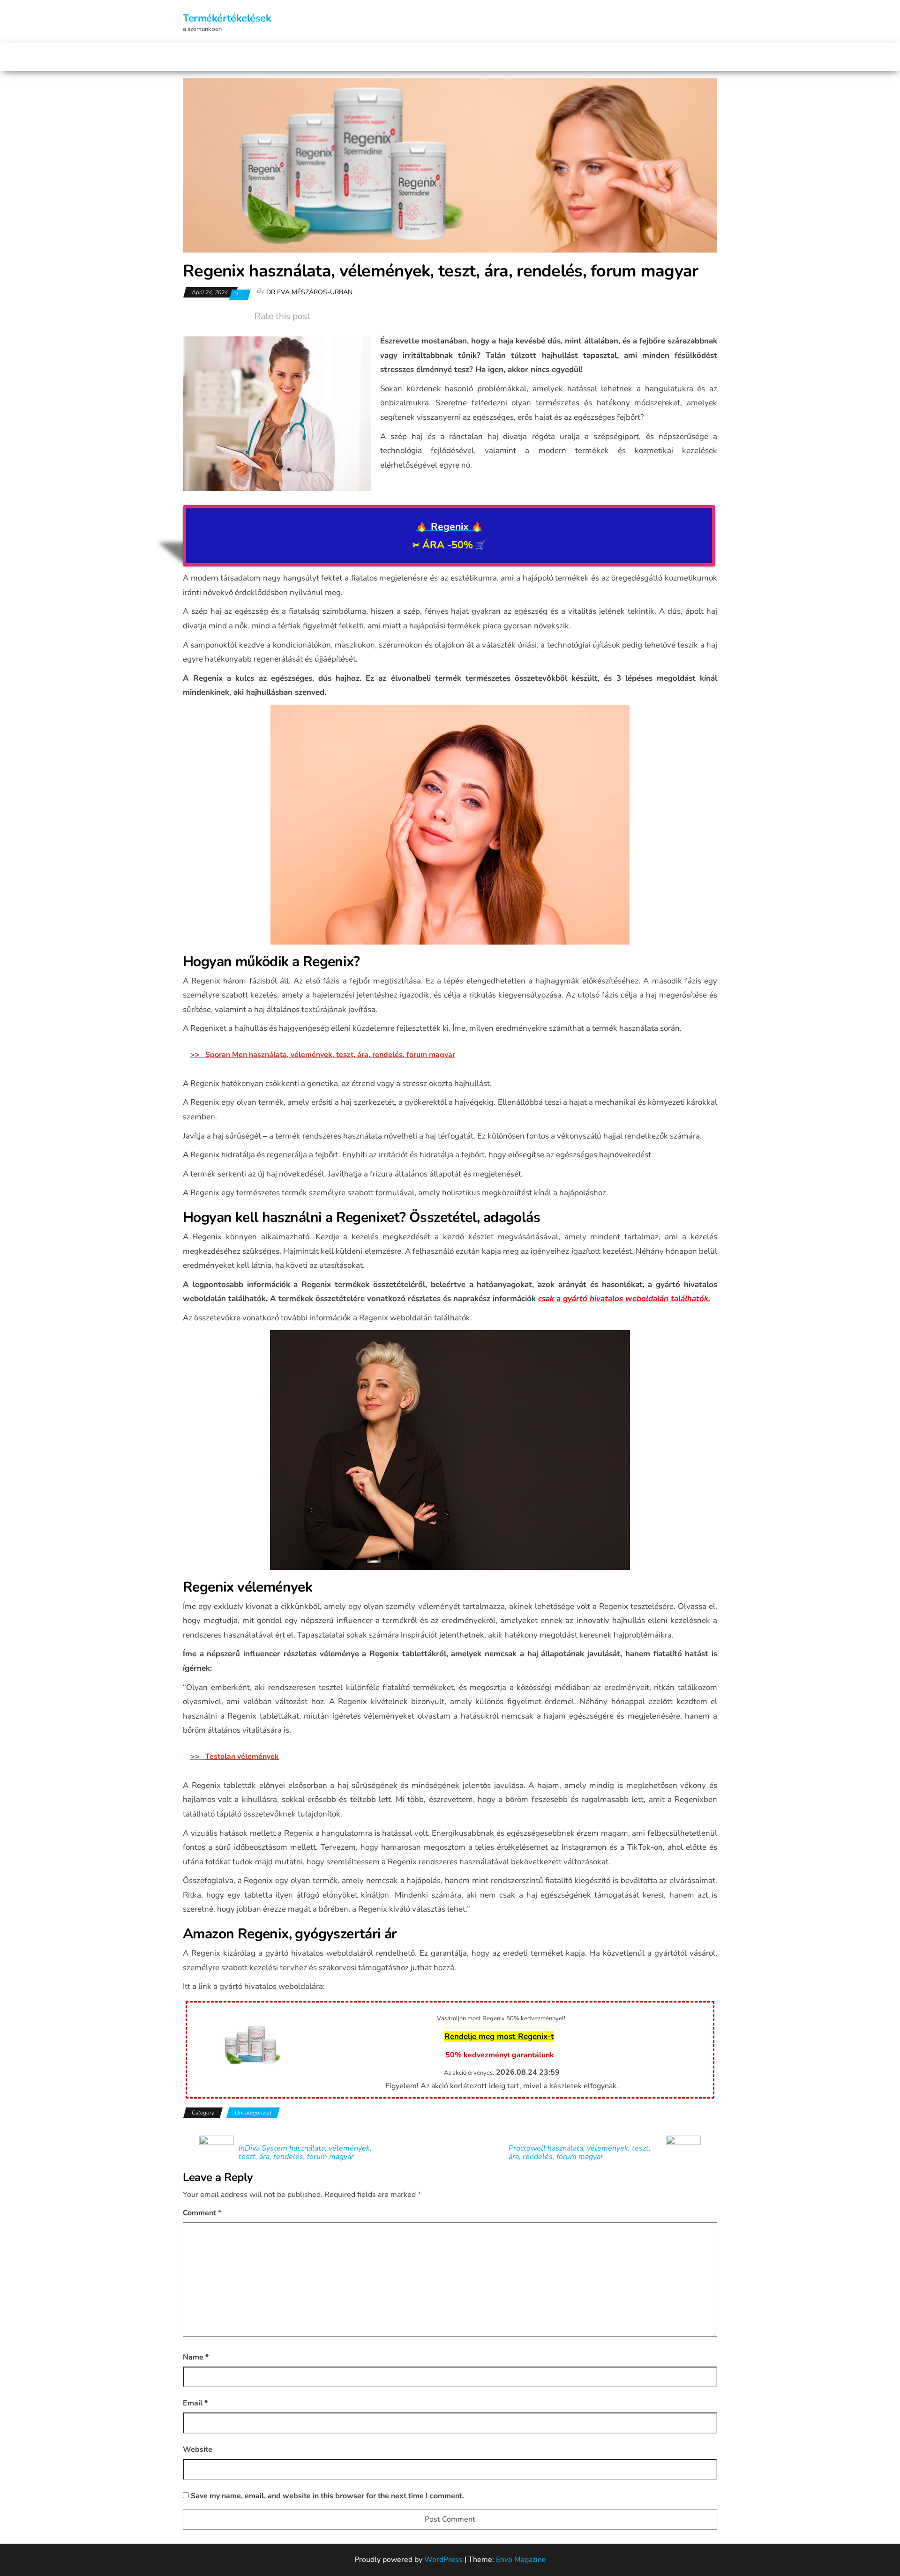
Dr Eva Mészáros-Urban (309, 292)
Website (198, 2449)
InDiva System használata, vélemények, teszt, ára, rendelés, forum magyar (305, 2152)
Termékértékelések (227, 18)
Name (196, 2357)
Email (195, 2403)
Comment (202, 2213)
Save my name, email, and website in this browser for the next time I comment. (327, 2496)
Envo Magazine (521, 2560)
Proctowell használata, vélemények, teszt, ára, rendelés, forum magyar (580, 2152)
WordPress (443, 2560)
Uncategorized (253, 2113)
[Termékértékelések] (188, 57)
